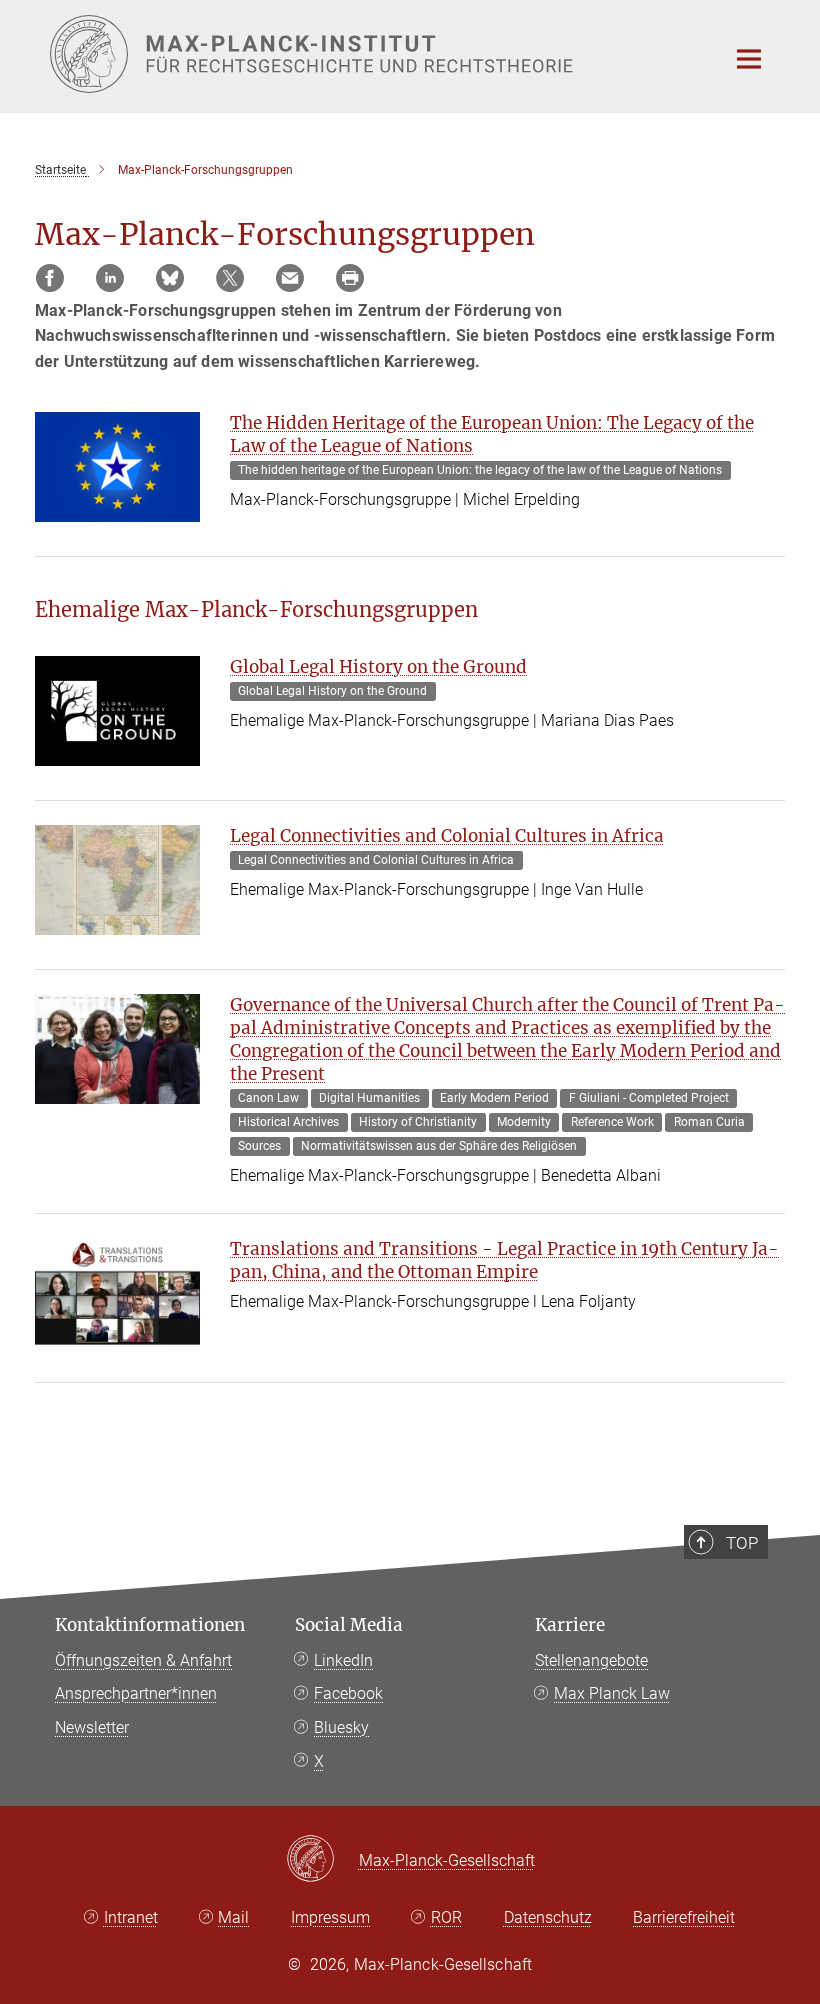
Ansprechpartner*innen (136, 1693)
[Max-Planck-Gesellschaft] (322, 1860)
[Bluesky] (170, 278)
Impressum (330, 1917)
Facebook (348, 1693)
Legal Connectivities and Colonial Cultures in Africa (447, 836)
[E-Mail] (290, 278)
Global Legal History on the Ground (378, 667)
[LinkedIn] (110, 278)
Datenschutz (548, 1917)
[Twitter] (230, 278)
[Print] (350, 278)
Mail (233, 1917)
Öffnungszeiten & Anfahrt (143, 1660)
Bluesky (341, 1727)
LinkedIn (343, 1660)
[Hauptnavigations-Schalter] (749, 59)
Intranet (131, 1917)
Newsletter (92, 1727)
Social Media (349, 1625)
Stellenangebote (591, 1660)
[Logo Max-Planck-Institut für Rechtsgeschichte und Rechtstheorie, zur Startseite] (375, 54)
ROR (446, 1917)
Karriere (570, 1625)
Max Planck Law (612, 1693)
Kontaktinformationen (150, 1625)
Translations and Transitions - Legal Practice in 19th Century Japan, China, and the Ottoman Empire (504, 1260)
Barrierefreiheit (684, 1917)
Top (742, 1543)
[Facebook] (50, 278)
